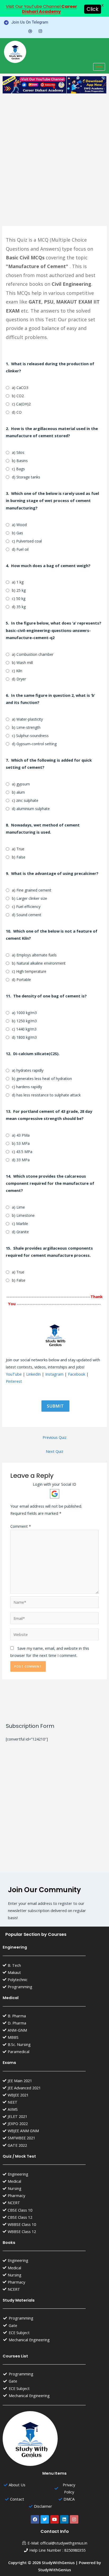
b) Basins (20, 461)
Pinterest (14, 1381)
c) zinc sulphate (25, 800)
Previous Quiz (54, 1437)
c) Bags (18, 469)
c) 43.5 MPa (22, 1152)
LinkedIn (33, 1374)
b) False (19, 857)
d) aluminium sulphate (31, 809)
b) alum (18, 792)
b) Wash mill (22, 663)
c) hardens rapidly (27, 1087)
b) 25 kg (19, 590)
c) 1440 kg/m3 (24, 1029)
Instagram (54, 1374)
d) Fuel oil (20, 549)
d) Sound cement (27, 915)
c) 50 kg (19, 598)
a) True (18, 849)
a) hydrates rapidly (28, 1070)
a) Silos (18, 452)
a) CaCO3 (20, 388)
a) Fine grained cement (32, 890)
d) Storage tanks (26, 477)
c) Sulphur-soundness (30, 736)
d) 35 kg (19, 607)
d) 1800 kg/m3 (24, 1037)
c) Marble (20, 1224)
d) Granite (20, 1232)
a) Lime (18, 1207)
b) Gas (17, 533)
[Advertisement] (54, 153)
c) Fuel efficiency (26, 907)
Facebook (77, 1374)
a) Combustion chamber (33, 654)
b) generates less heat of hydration (42, 1079)
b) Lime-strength (26, 727)
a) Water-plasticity (27, 719)
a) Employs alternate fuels (34, 955)
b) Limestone (23, 1215)
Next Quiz (54, 1451)
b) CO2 (18, 396)
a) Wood (19, 525)
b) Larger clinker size (29, 898)
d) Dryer (19, 679)
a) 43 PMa (21, 1135)
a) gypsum (21, 784)
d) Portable (21, 980)
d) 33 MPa (21, 1160)
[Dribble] (30, 31)
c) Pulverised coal (27, 541)
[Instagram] (40, 31)
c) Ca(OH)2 (21, 404)
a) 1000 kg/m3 (24, 1013)
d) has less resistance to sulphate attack (46, 1095)
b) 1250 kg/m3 (24, 1021)
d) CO (17, 412)
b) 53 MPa (21, 1143)
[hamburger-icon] (99, 67)
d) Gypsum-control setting (34, 744)
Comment (21, 1526)
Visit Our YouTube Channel (41, 9)
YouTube (14, 1374)
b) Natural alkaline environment (39, 963)
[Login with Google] (55, 1494)
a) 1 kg (18, 582)
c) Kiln (17, 671)
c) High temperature (29, 971)
